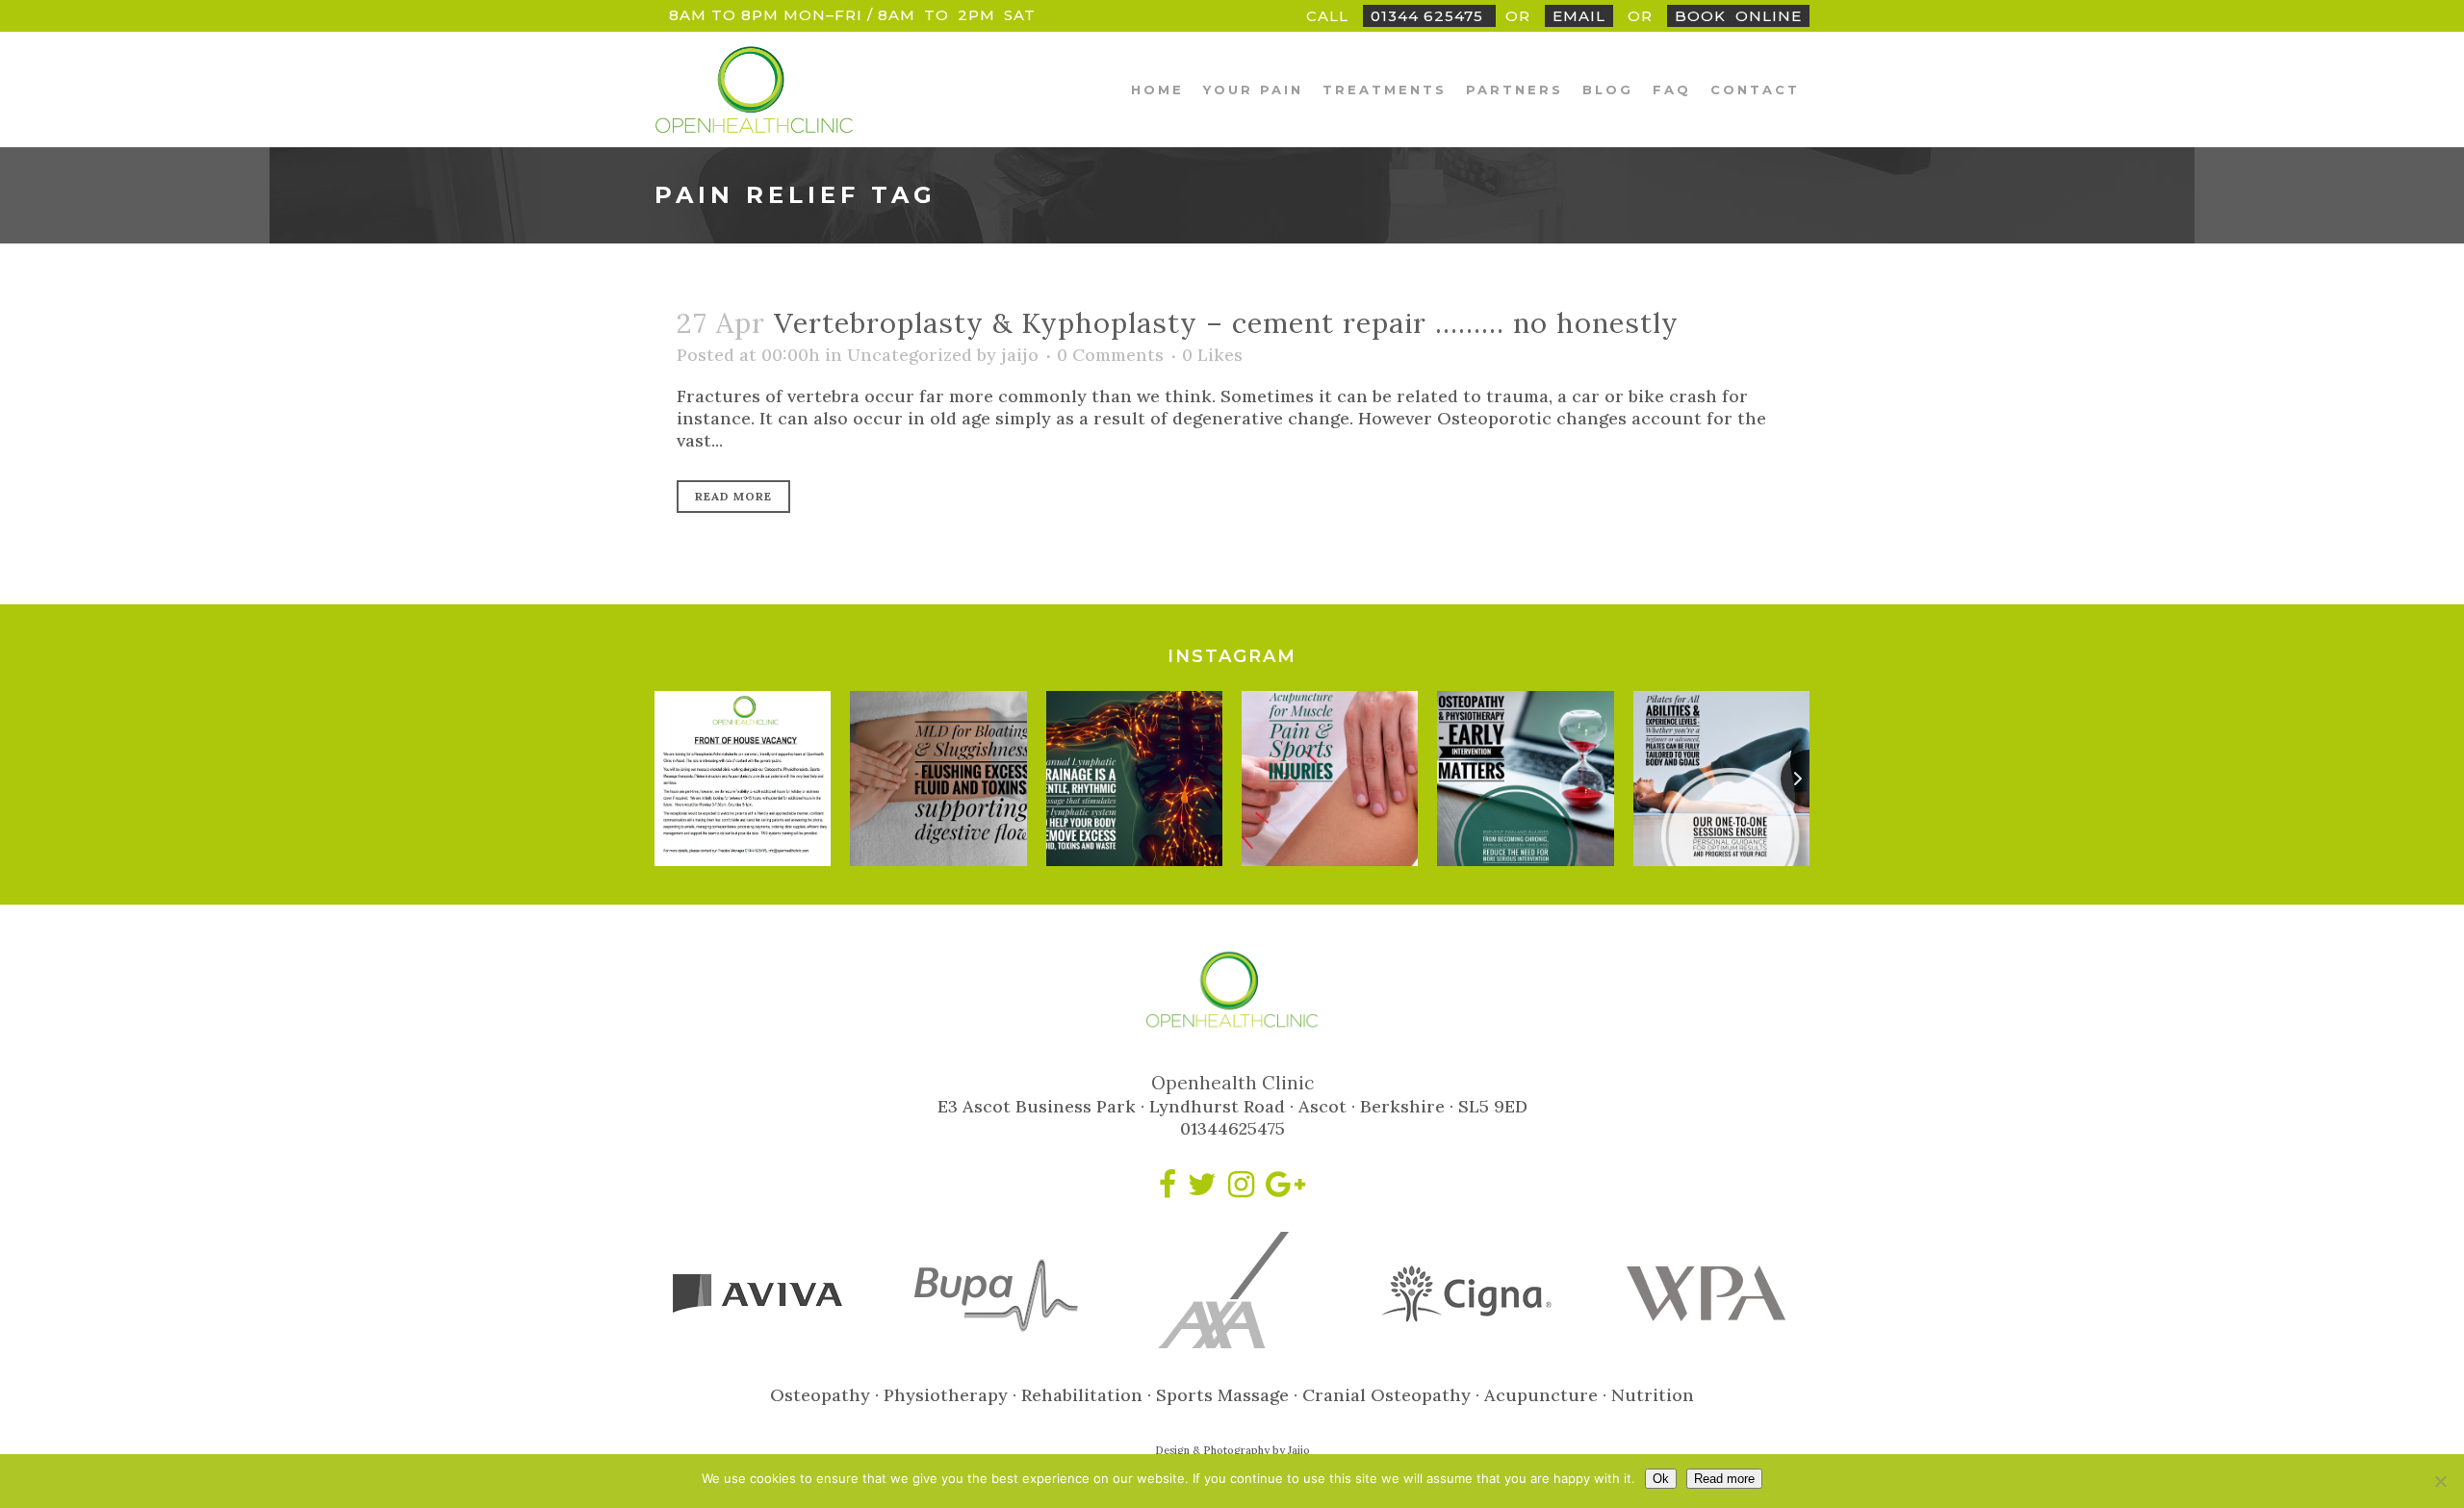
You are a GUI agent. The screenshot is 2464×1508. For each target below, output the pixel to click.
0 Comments (1110, 355)
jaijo (1020, 355)
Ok (1661, 1479)
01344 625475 (1429, 16)
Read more (1724, 1479)
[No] (2440, 1481)
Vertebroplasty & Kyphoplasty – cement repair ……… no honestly (1226, 323)
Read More (733, 496)
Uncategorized (910, 355)
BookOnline (1738, 16)
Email (1579, 16)
